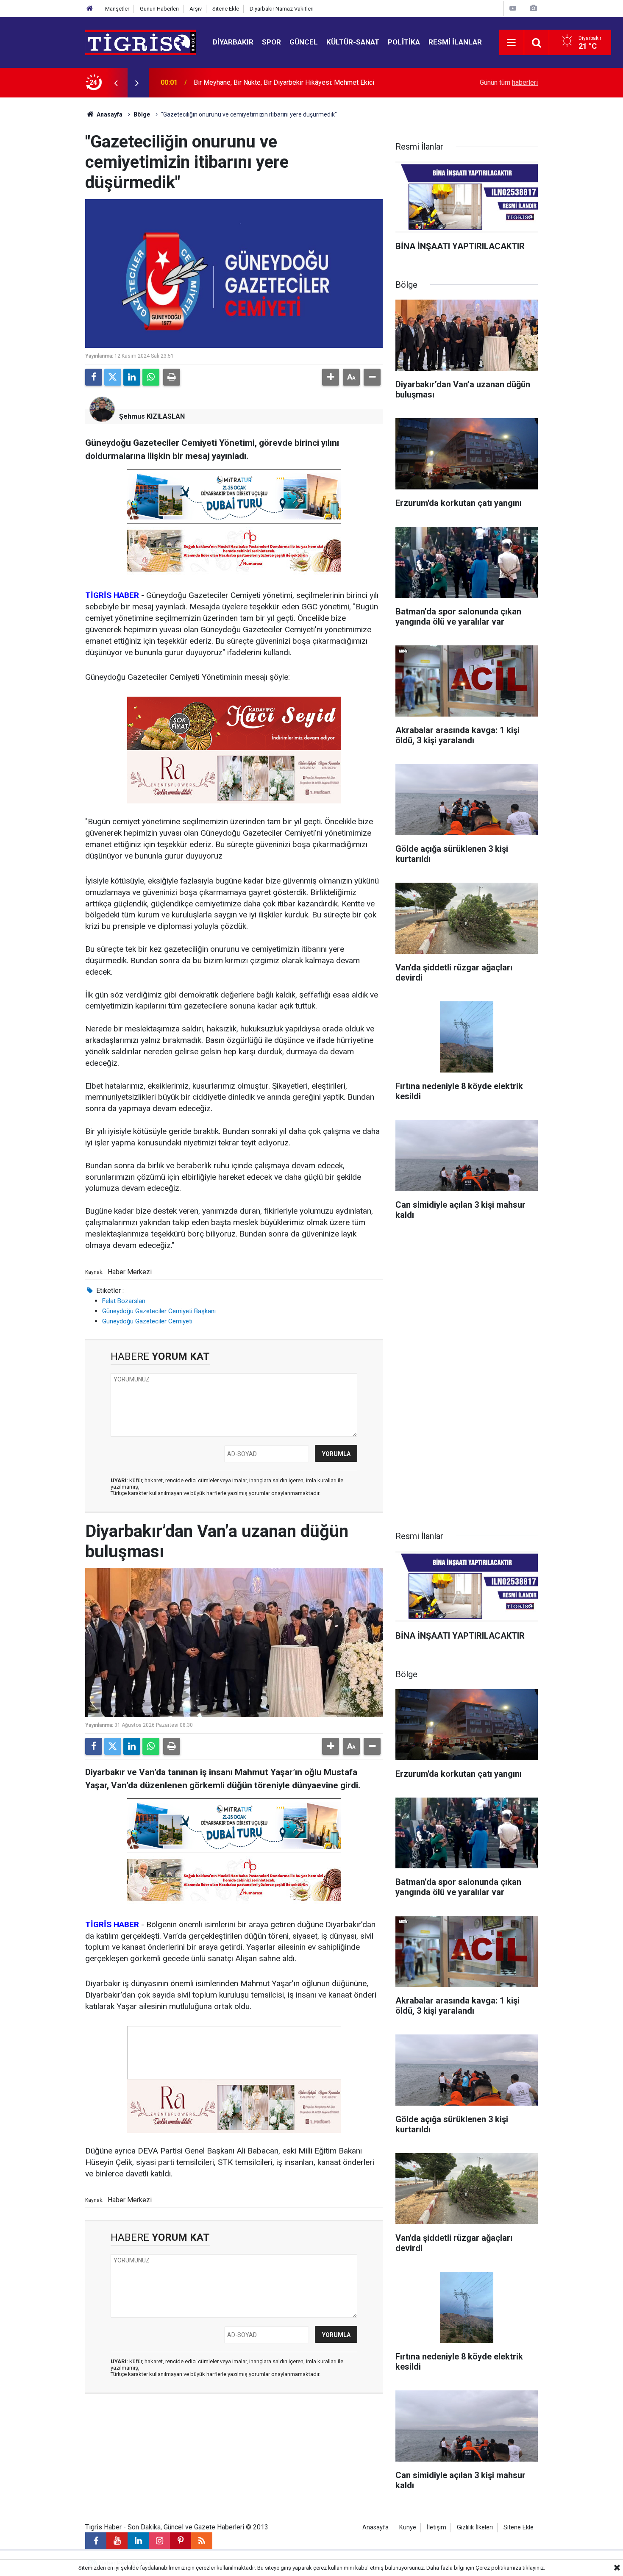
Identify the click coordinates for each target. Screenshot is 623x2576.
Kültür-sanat (353, 42)
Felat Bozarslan (124, 1301)
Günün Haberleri (159, 9)
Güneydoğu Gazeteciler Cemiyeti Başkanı (159, 1311)
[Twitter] (113, 377)
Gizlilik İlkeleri (475, 2527)
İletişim (437, 2527)
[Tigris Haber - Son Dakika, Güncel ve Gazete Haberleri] (140, 42)
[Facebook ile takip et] (96, 2541)
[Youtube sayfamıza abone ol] (117, 2541)
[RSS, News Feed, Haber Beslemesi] (202, 2541)
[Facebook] (94, 377)
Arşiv (196, 9)
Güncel (304, 42)
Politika (404, 42)
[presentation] (116, 83)
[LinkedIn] (132, 377)
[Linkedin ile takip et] (138, 2541)
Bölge (142, 114)
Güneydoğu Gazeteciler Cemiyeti (147, 1321)
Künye (408, 2527)
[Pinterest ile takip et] (181, 2541)
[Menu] (512, 43)
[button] (331, 377)
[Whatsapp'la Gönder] (151, 377)
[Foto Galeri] (533, 8)
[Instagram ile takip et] (159, 2541)
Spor (271, 42)
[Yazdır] (172, 377)
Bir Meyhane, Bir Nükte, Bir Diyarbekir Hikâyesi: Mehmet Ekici (284, 82)
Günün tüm (509, 82)
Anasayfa (109, 114)
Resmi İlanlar (455, 42)
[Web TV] (513, 8)
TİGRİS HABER (112, 595)
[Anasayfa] (90, 9)
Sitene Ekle (226, 9)
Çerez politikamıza (498, 2568)
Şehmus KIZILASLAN (152, 416)
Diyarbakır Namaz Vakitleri (282, 9)
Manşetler (117, 9)
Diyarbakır (233, 42)
